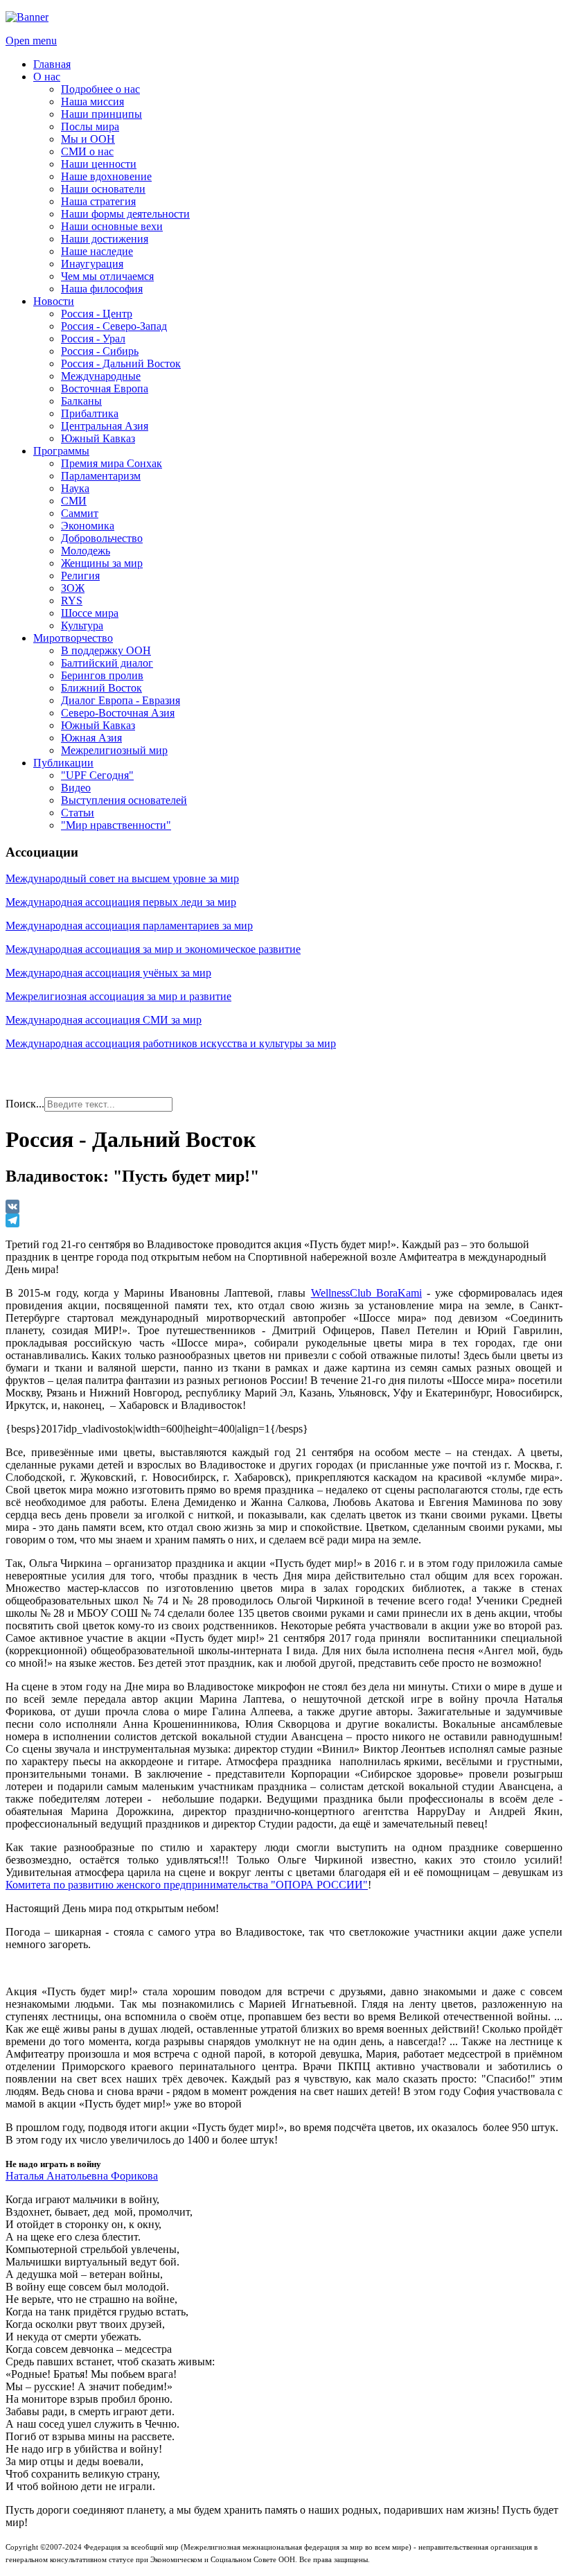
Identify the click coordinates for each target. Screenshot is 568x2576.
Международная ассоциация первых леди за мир (121, 902)
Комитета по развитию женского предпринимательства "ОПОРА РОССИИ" (187, 1885)
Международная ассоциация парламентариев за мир (129, 926)
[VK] (284, 1207)
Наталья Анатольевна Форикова (82, 2176)
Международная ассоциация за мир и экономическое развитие (153, 949)
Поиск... (25, 1104)
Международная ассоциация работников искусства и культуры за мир (171, 1043)
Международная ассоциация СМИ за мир (104, 1020)
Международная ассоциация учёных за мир (108, 973)
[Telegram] (284, 1220)
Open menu (31, 41)
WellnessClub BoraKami (366, 1293)
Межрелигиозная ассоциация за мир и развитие (118, 996)
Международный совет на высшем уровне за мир (122, 878)
